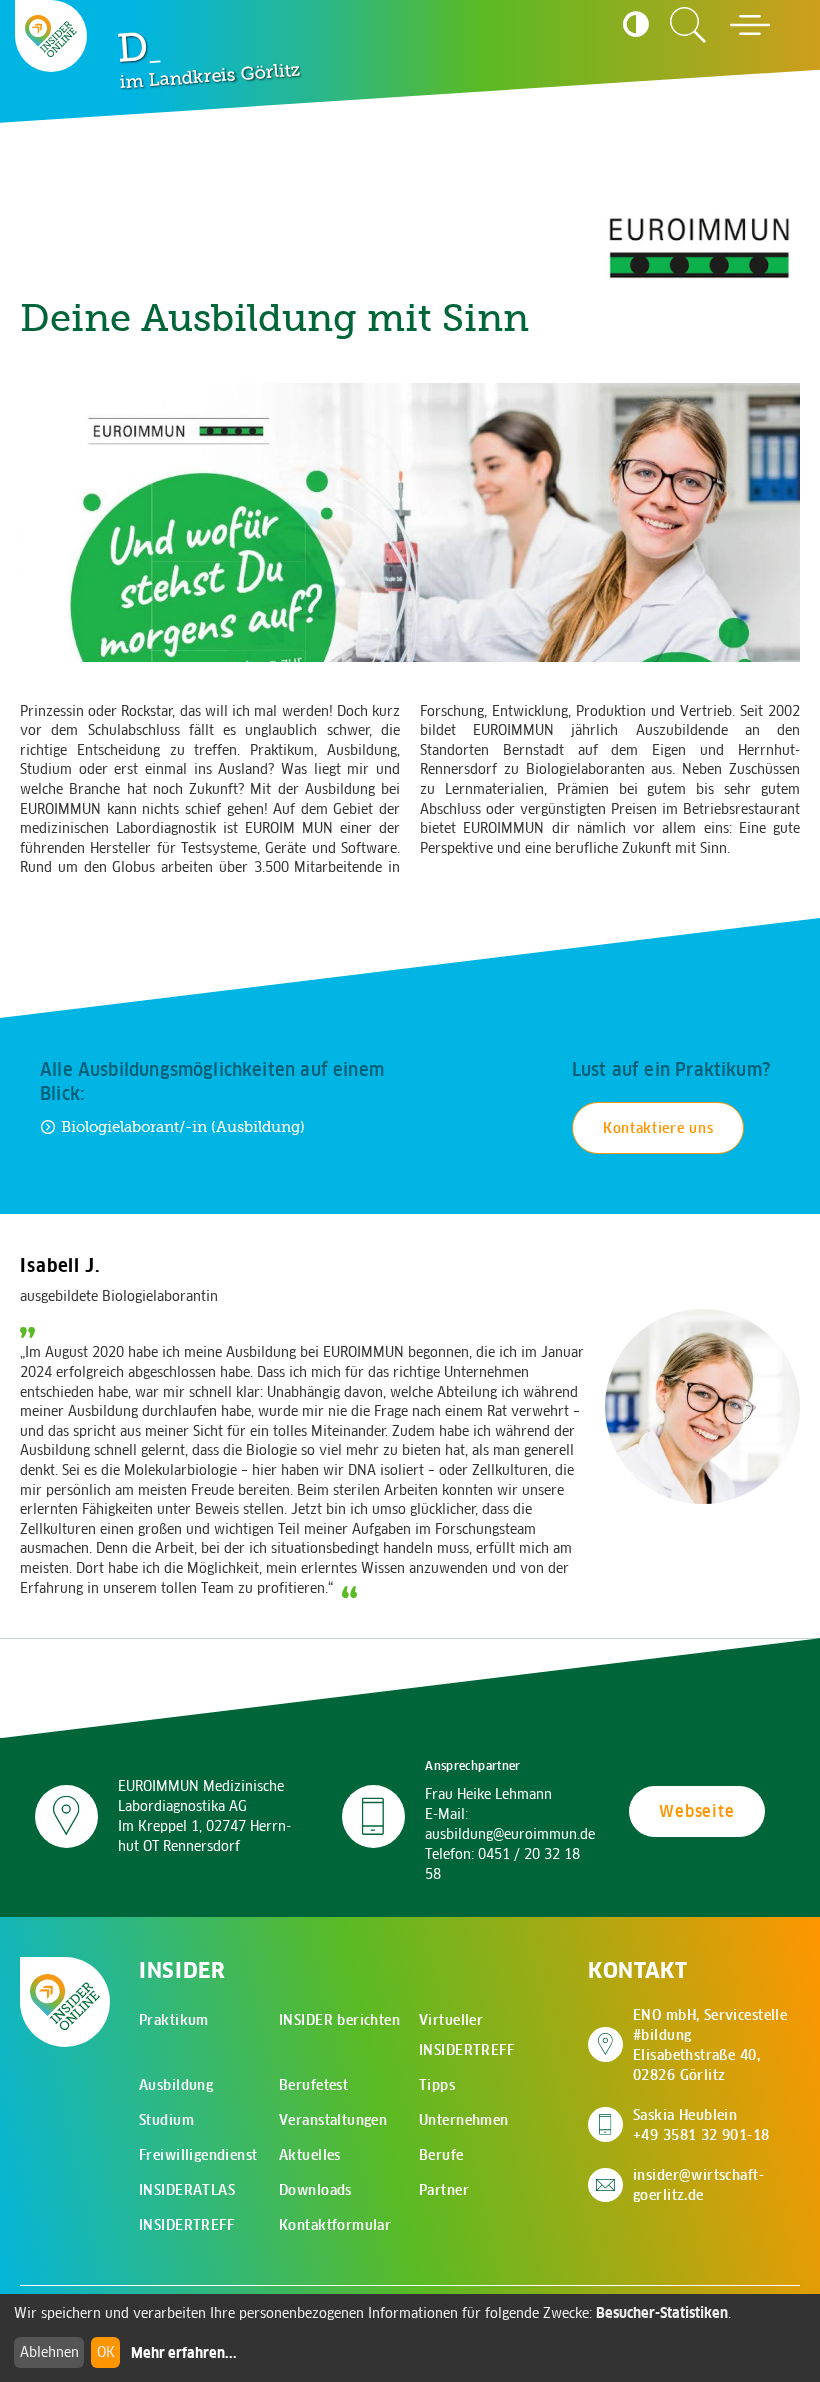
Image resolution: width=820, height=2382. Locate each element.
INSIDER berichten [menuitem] (339, 2020)
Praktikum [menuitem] (174, 2020)
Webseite (696, 1811)
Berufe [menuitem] (441, 2155)
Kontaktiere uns (658, 1128)
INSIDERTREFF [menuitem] (186, 2225)
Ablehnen (49, 2352)
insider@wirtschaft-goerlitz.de (698, 2185)
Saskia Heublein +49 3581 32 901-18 (701, 2125)
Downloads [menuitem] (315, 2190)
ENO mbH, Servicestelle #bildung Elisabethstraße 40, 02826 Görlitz (716, 2045)
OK (106, 2352)
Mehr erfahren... (184, 2353)
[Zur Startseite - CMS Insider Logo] (51, 36)
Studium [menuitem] (166, 2120)
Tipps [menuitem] (437, 2085)
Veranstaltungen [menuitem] (333, 2120)
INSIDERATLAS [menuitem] (187, 2190)
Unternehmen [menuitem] (464, 2120)
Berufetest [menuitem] (313, 2085)
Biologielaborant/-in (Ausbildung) (183, 1126)
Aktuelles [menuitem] (310, 2155)
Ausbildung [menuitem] (176, 2085)
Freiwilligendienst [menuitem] (198, 2155)
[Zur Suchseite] (688, 25)
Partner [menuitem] (444, 2190)
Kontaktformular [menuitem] (335, 2225)
